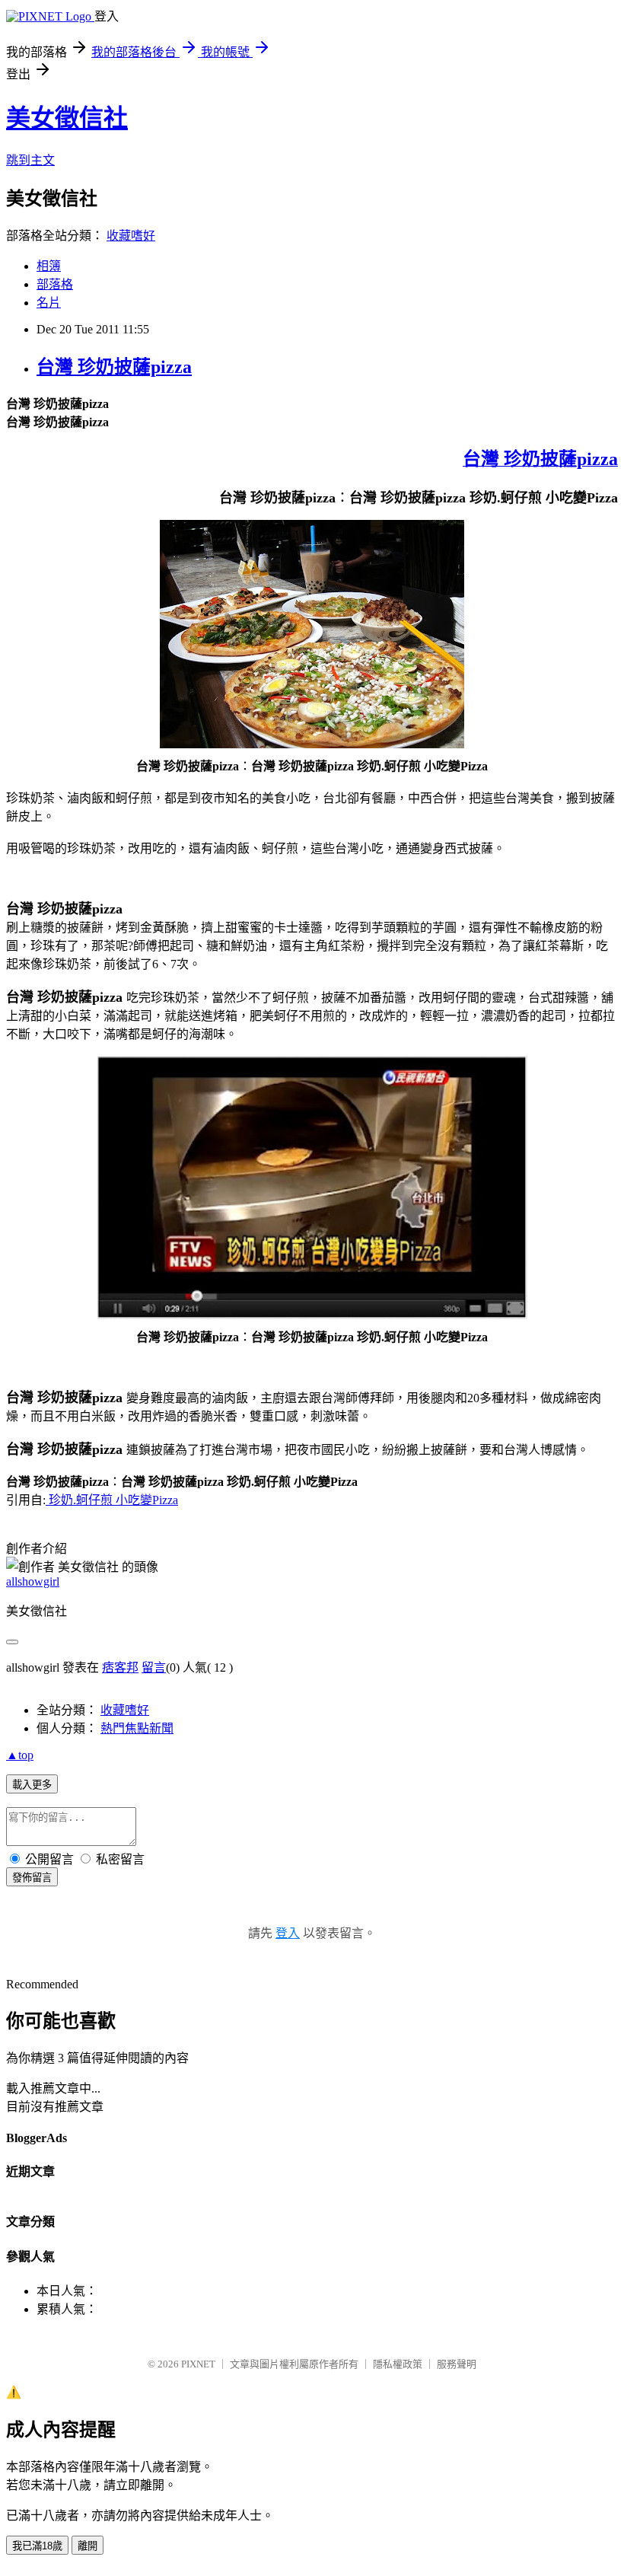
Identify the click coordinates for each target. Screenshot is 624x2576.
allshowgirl (33, 1581)
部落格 (55, 284)
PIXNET (198, 2364)
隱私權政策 (398, 2364)
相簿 (49, 266)
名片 (49, 303)
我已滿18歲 (37, 2546)
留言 (154, 1667)
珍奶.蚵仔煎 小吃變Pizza (112, 1500)
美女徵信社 (67, 118)
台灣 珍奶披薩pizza (114, 367)
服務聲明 (457, 2364)
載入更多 (32, 1785)
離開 (88, 2546)
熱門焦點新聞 (137, 1728)
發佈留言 (32, 1878)
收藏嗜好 (131, 236)
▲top (20, 1755)
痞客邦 (120, 1667)
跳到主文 (30, 160)
